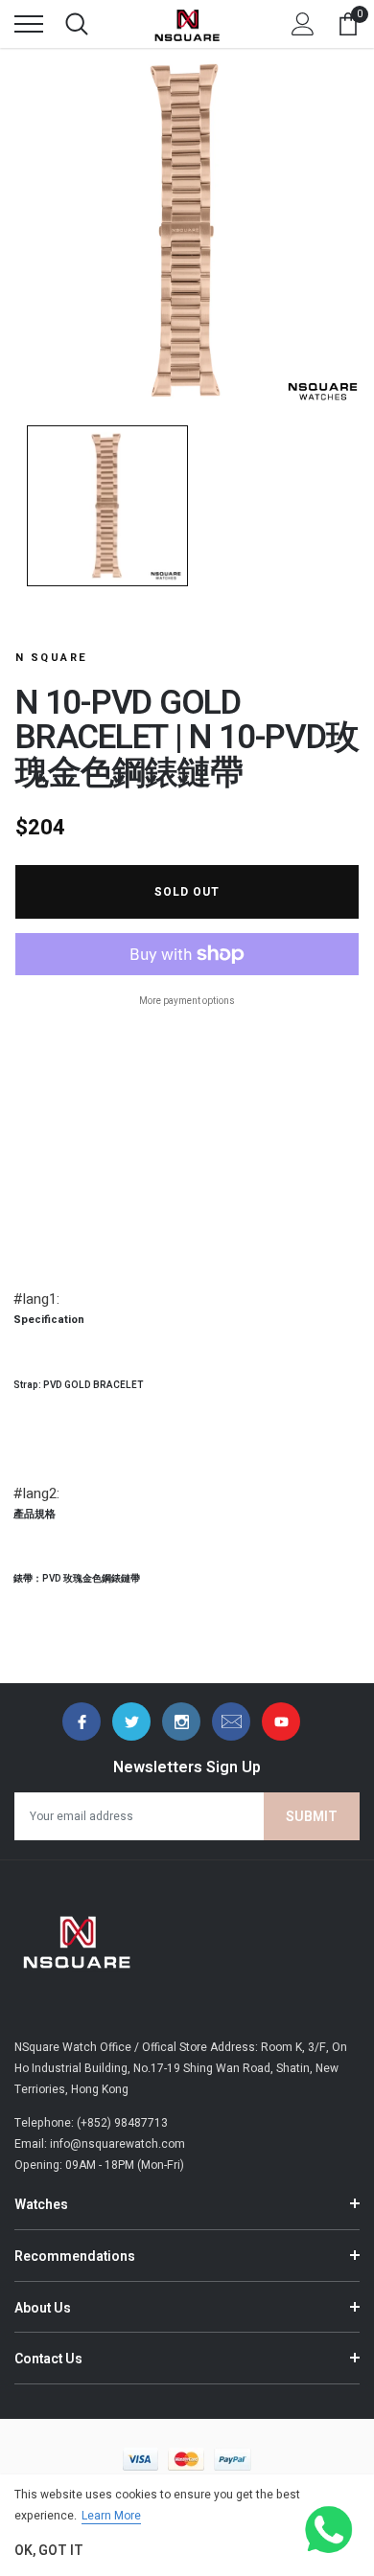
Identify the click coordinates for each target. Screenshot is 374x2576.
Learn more (111, 2516)
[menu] (29, 24)
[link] (82, 1721)
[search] (77, 24)
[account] (303, 24)
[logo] (187, 24)
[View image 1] (107, 506)
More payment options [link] (187, 1001)
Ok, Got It (49, 2551)
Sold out (187, 892)
